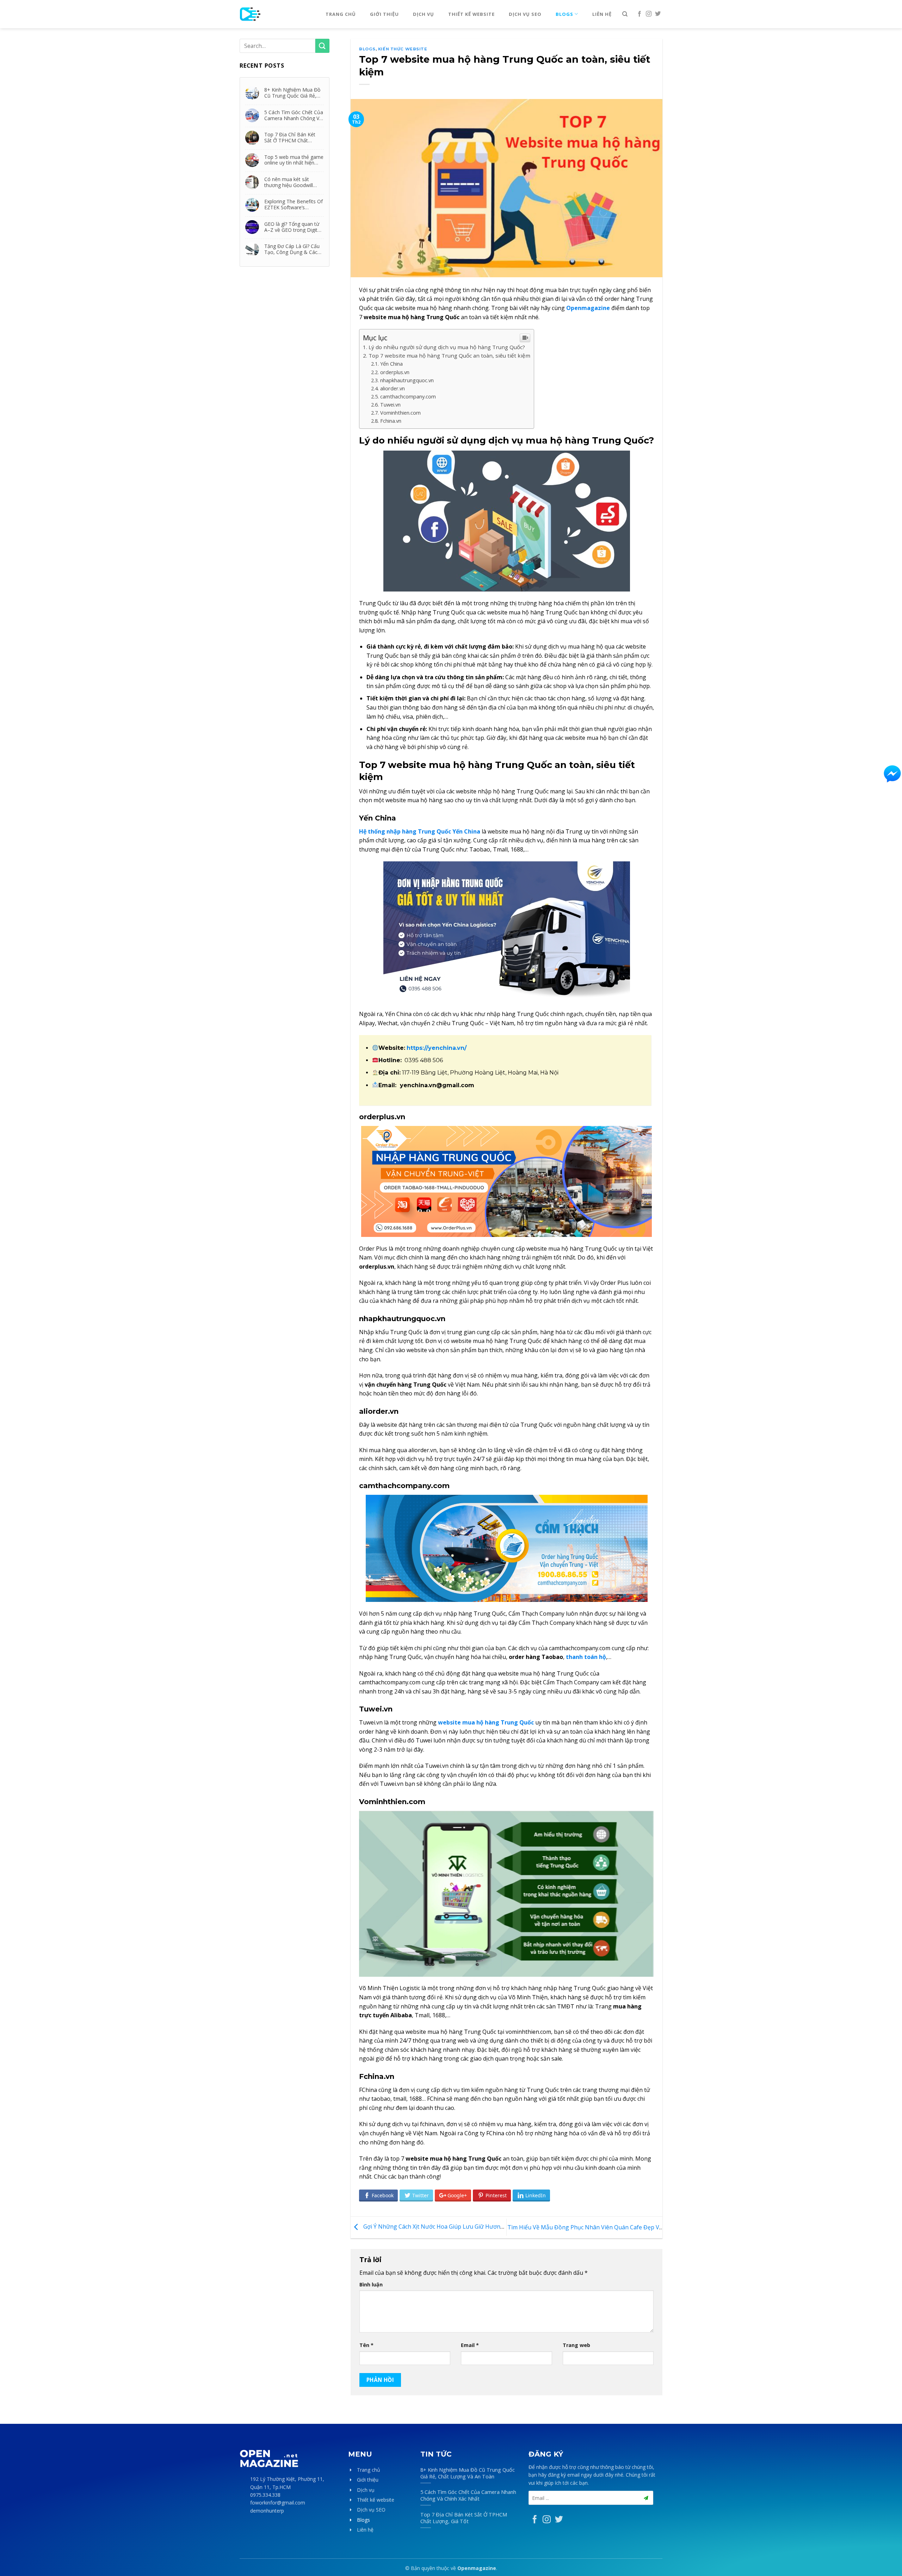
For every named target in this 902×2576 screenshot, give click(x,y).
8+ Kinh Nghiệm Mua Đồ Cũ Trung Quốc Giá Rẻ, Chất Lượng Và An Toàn (292, 93)
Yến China (391, 364)
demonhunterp (267, 2511)
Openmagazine (477, 2568)
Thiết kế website (471, 14)
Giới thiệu (384, 14)
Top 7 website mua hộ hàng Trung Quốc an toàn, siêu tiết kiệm (449, 355)
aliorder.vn (393, 388)
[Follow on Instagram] (649, 14)
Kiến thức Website (403, 49)
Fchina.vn (391, 421)
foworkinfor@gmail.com (278, 2503)
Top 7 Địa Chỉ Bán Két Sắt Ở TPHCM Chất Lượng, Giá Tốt (290, 137)
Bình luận (371, 2284)
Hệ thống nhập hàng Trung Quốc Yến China (420, 831)
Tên (366, 2345)
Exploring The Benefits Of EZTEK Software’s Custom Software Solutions (294, 204)
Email (470, 2345)
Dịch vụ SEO (525, 14)
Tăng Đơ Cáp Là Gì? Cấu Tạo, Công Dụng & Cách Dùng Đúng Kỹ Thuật (292, 249)
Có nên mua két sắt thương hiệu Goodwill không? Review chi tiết (289, 182)
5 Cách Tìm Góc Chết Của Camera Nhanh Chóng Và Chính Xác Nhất (294, 115)
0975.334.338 (265, 2495)
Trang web (576, 2345)
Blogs (564, 14)
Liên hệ (602, 14)
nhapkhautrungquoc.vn (407, 380)
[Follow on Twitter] (658, 14)
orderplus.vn (395, 372)
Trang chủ (341, 14)
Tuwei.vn (390, 405)
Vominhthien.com (400, 413)
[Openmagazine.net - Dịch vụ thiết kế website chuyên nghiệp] (272, 14)
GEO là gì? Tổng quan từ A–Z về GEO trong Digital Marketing (293, 227)
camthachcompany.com (408, 397)
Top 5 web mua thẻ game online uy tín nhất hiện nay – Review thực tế (294, 160)
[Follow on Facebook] (640, 14)
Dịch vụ (424, 14)
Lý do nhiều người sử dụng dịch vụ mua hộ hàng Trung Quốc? (447, 347)
